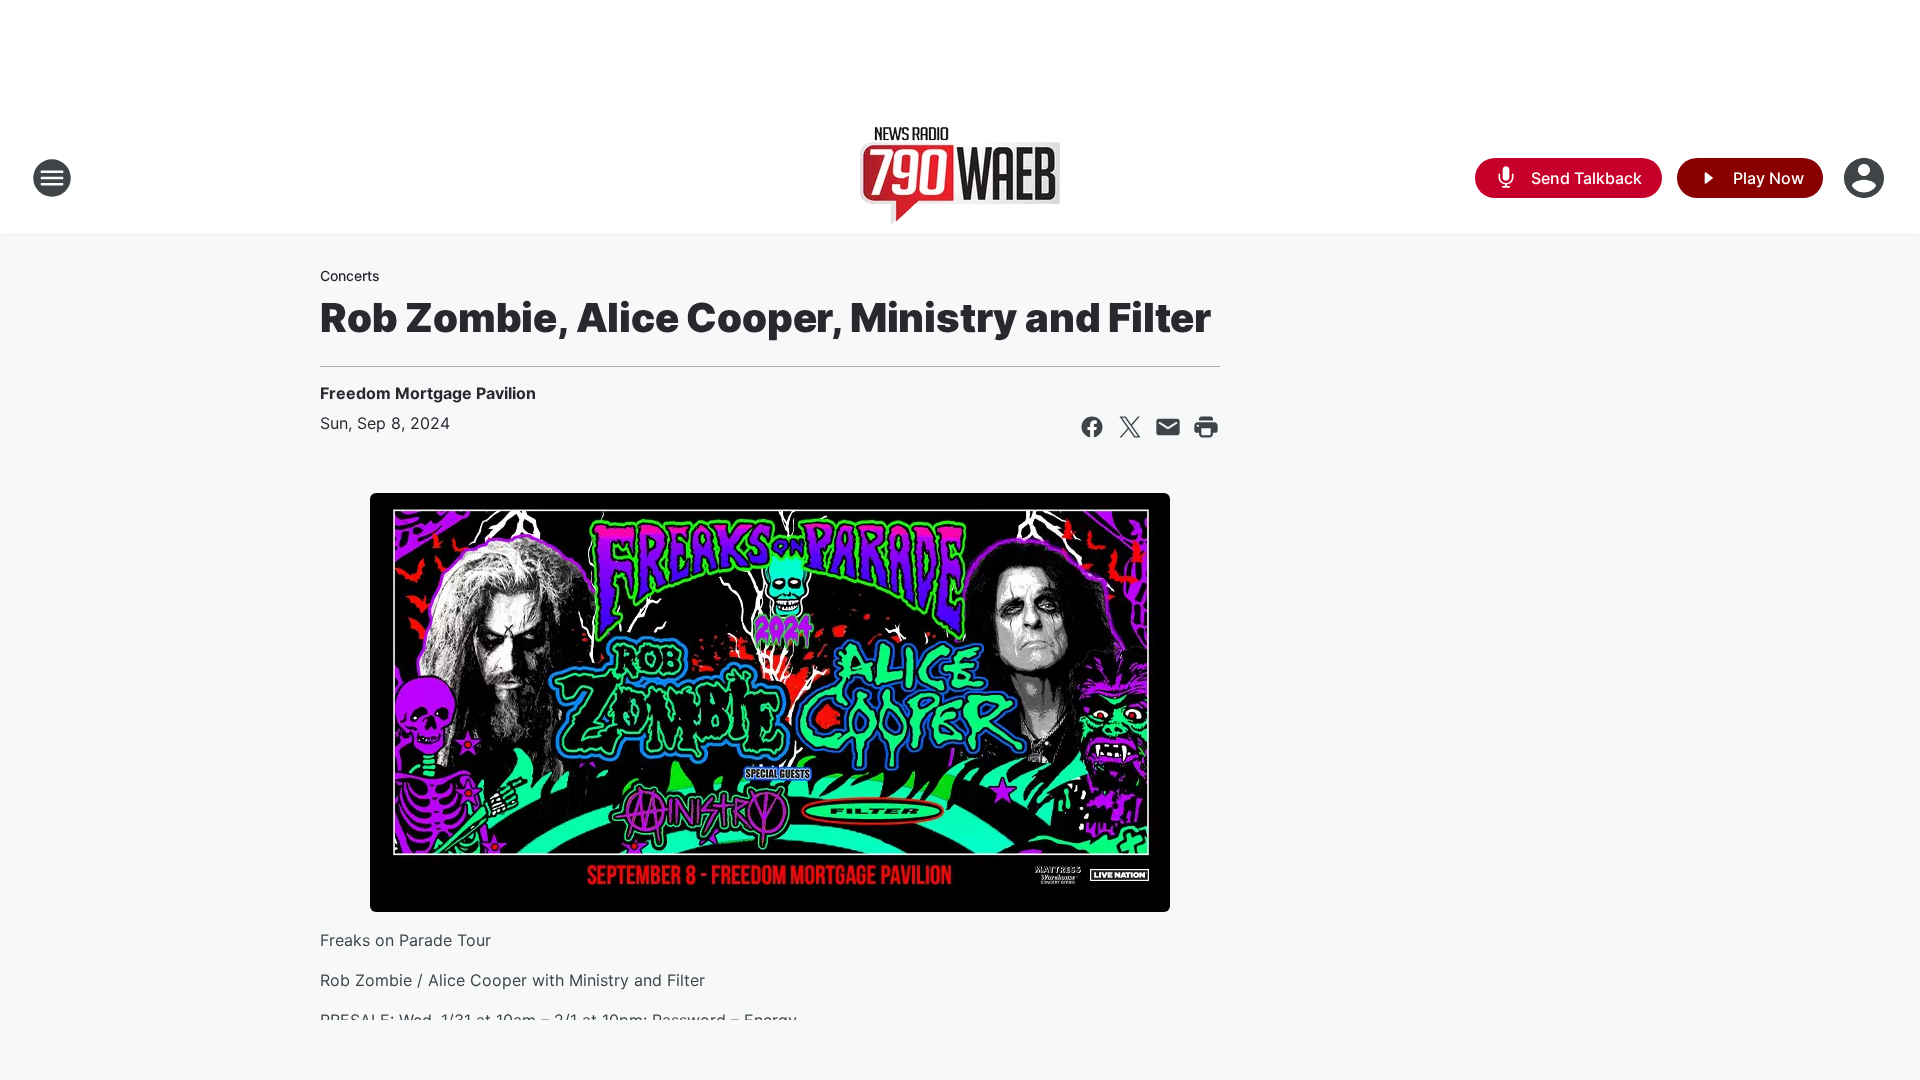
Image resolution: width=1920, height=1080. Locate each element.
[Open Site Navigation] (52, 178)
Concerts (350, 275)
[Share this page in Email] (1168, 427)
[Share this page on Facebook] (1092, 427)
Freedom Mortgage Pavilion (428, 393)
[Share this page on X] (1130, 427)
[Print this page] (1206, 427)
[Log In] (1866, 178)
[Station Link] (960, 178)
